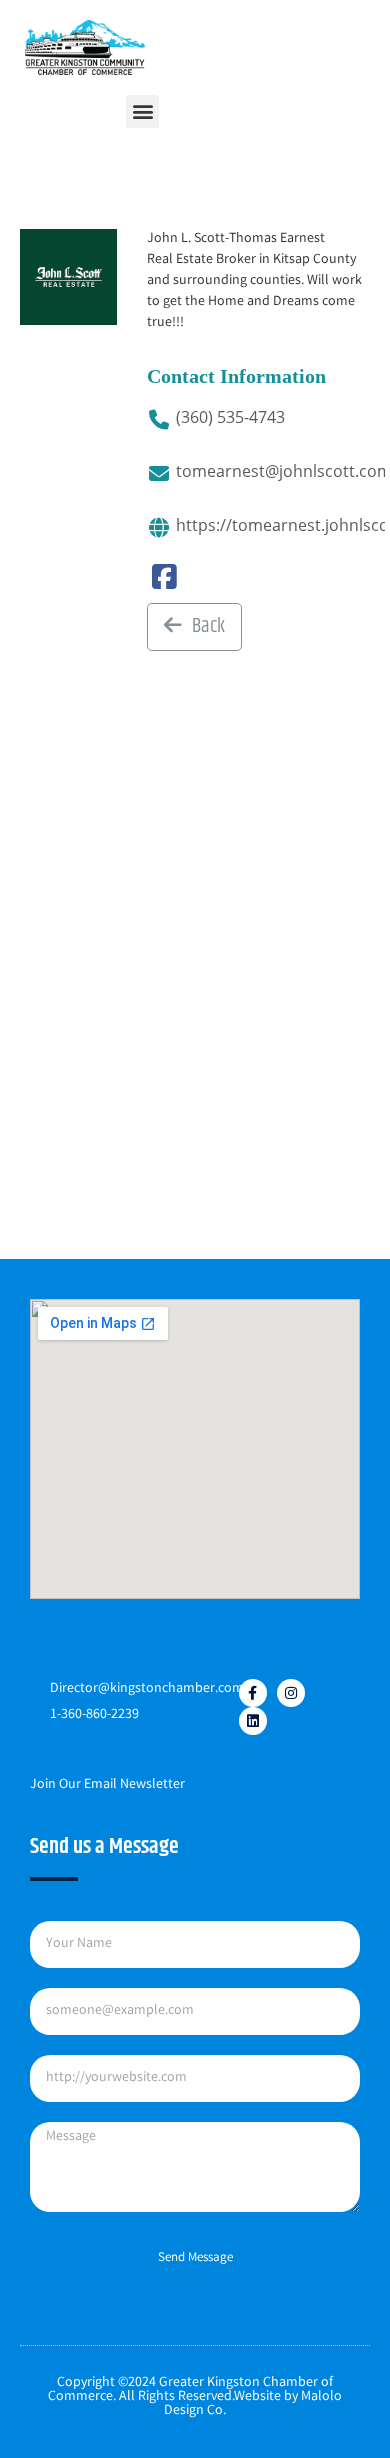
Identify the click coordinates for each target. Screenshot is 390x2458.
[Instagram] (291, 1693)
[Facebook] (164, 584)
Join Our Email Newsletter (107, 1785)
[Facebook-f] (253, 1693)
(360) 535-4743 (230, 417)
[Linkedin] (253, 1721)
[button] (142, 111)
